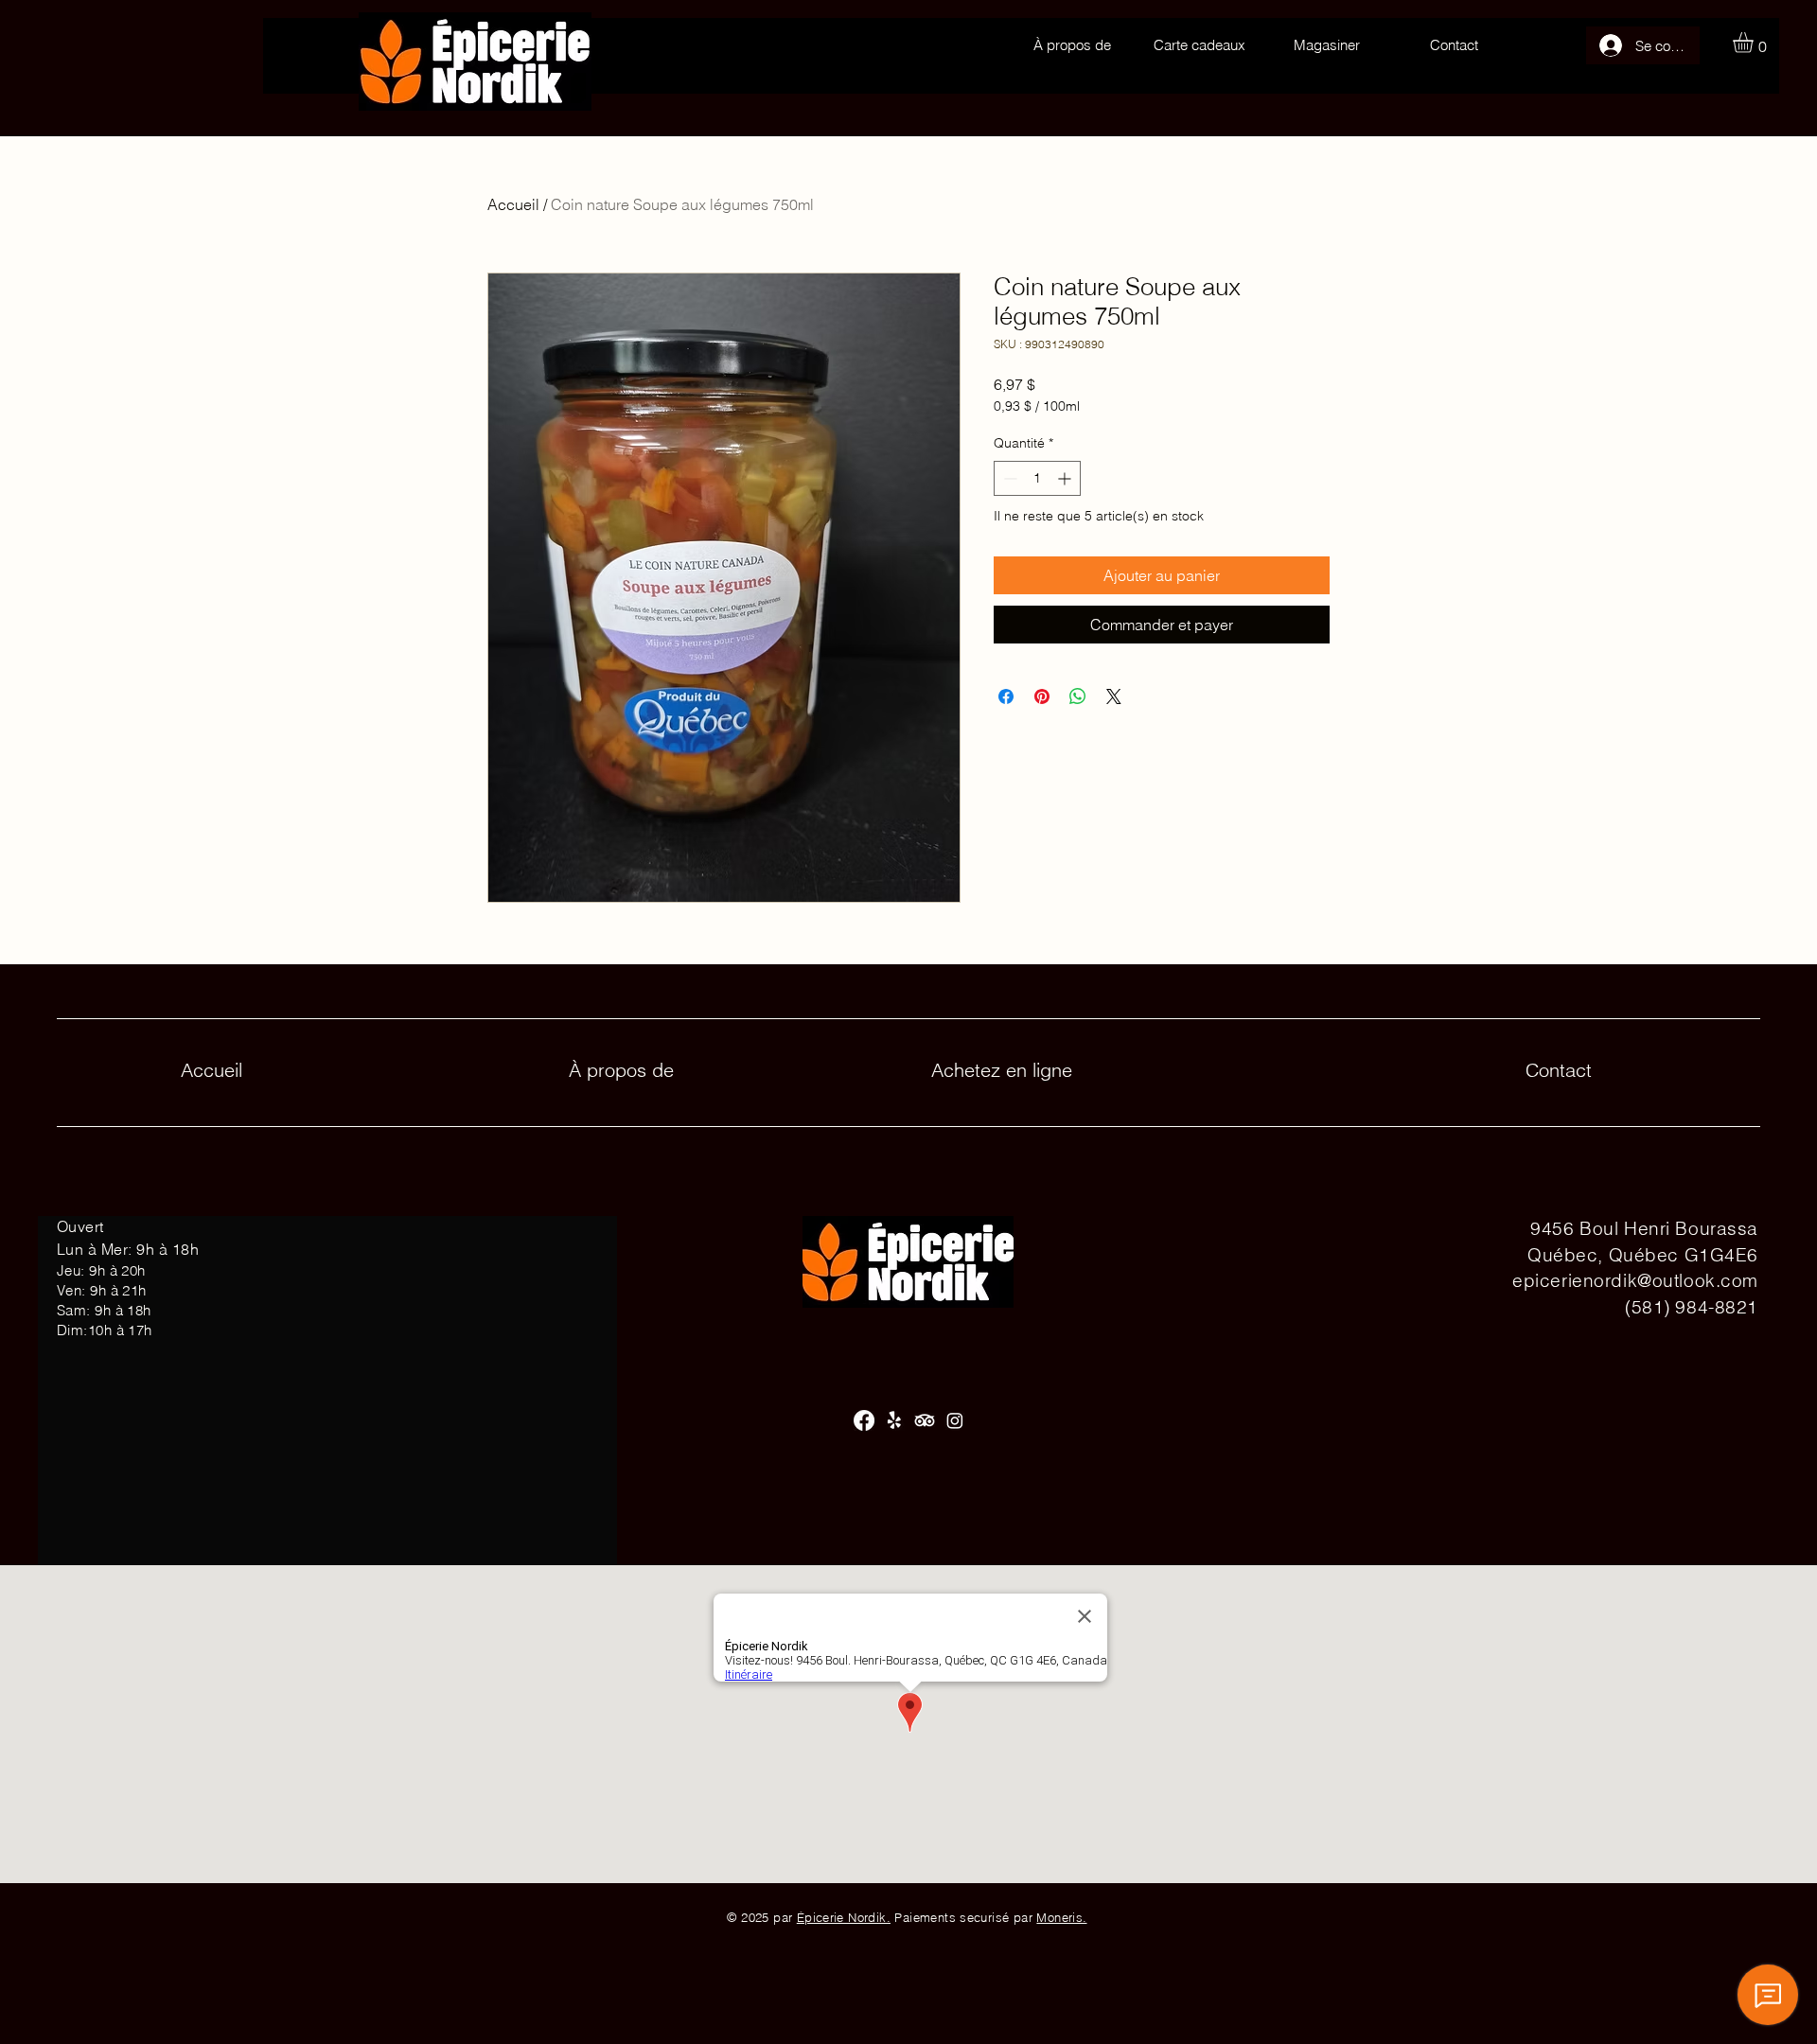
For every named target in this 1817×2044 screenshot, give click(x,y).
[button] (1755, 43)
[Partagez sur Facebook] (1006, 696)
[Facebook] (864, 1420)
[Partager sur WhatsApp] (1078, 696)
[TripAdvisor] (925, 1420)
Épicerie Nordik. (844, 1917)
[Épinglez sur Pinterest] (1042, 696)
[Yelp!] (894, 1420)
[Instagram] (955, 1420)
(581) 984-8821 (1692, 1307)
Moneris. (1061, 1917)
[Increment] (1066, 478)
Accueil (513, 204)
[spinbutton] (1037, 478)
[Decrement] (1008, 478)
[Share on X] (1114, 696)
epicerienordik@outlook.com (1635, 1280)
